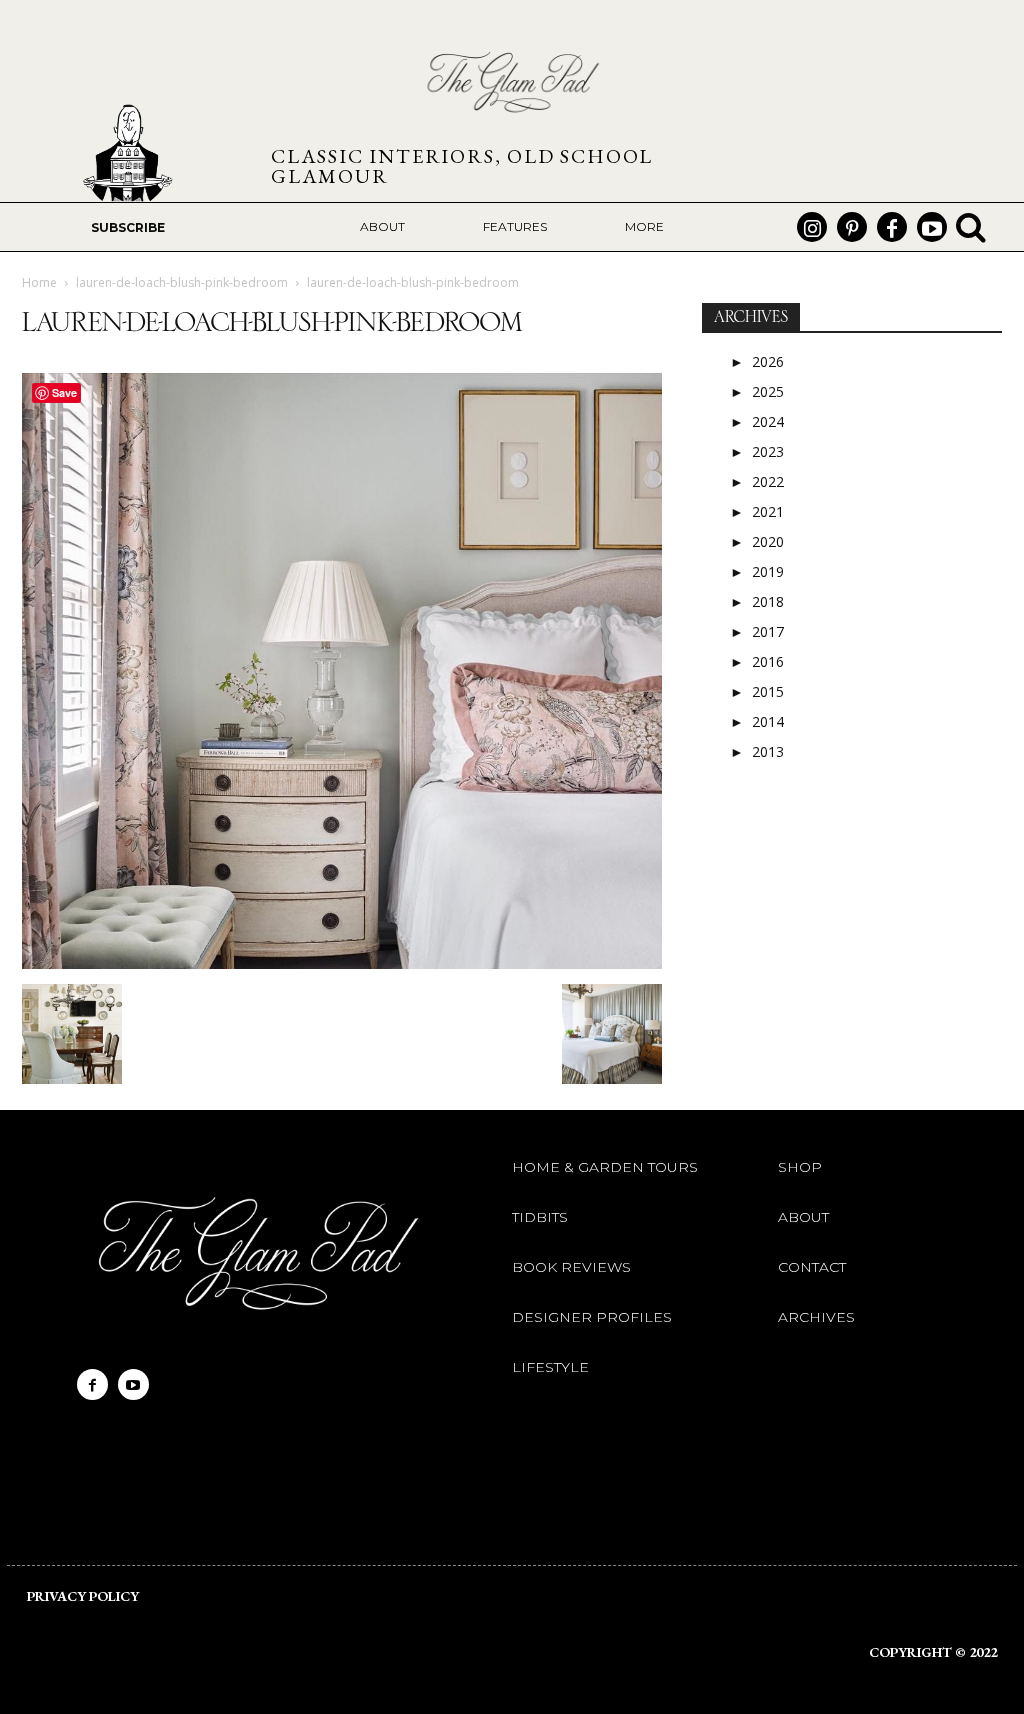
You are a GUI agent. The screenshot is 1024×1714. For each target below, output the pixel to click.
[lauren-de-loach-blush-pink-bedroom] (342, 963)
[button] (971, 227)
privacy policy (83, 1596)
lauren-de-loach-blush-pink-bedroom (182, 282)
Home (39, 282)
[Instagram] (812, 227)
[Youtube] (932, 227)
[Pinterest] (852, 227)
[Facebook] (892, 227)
